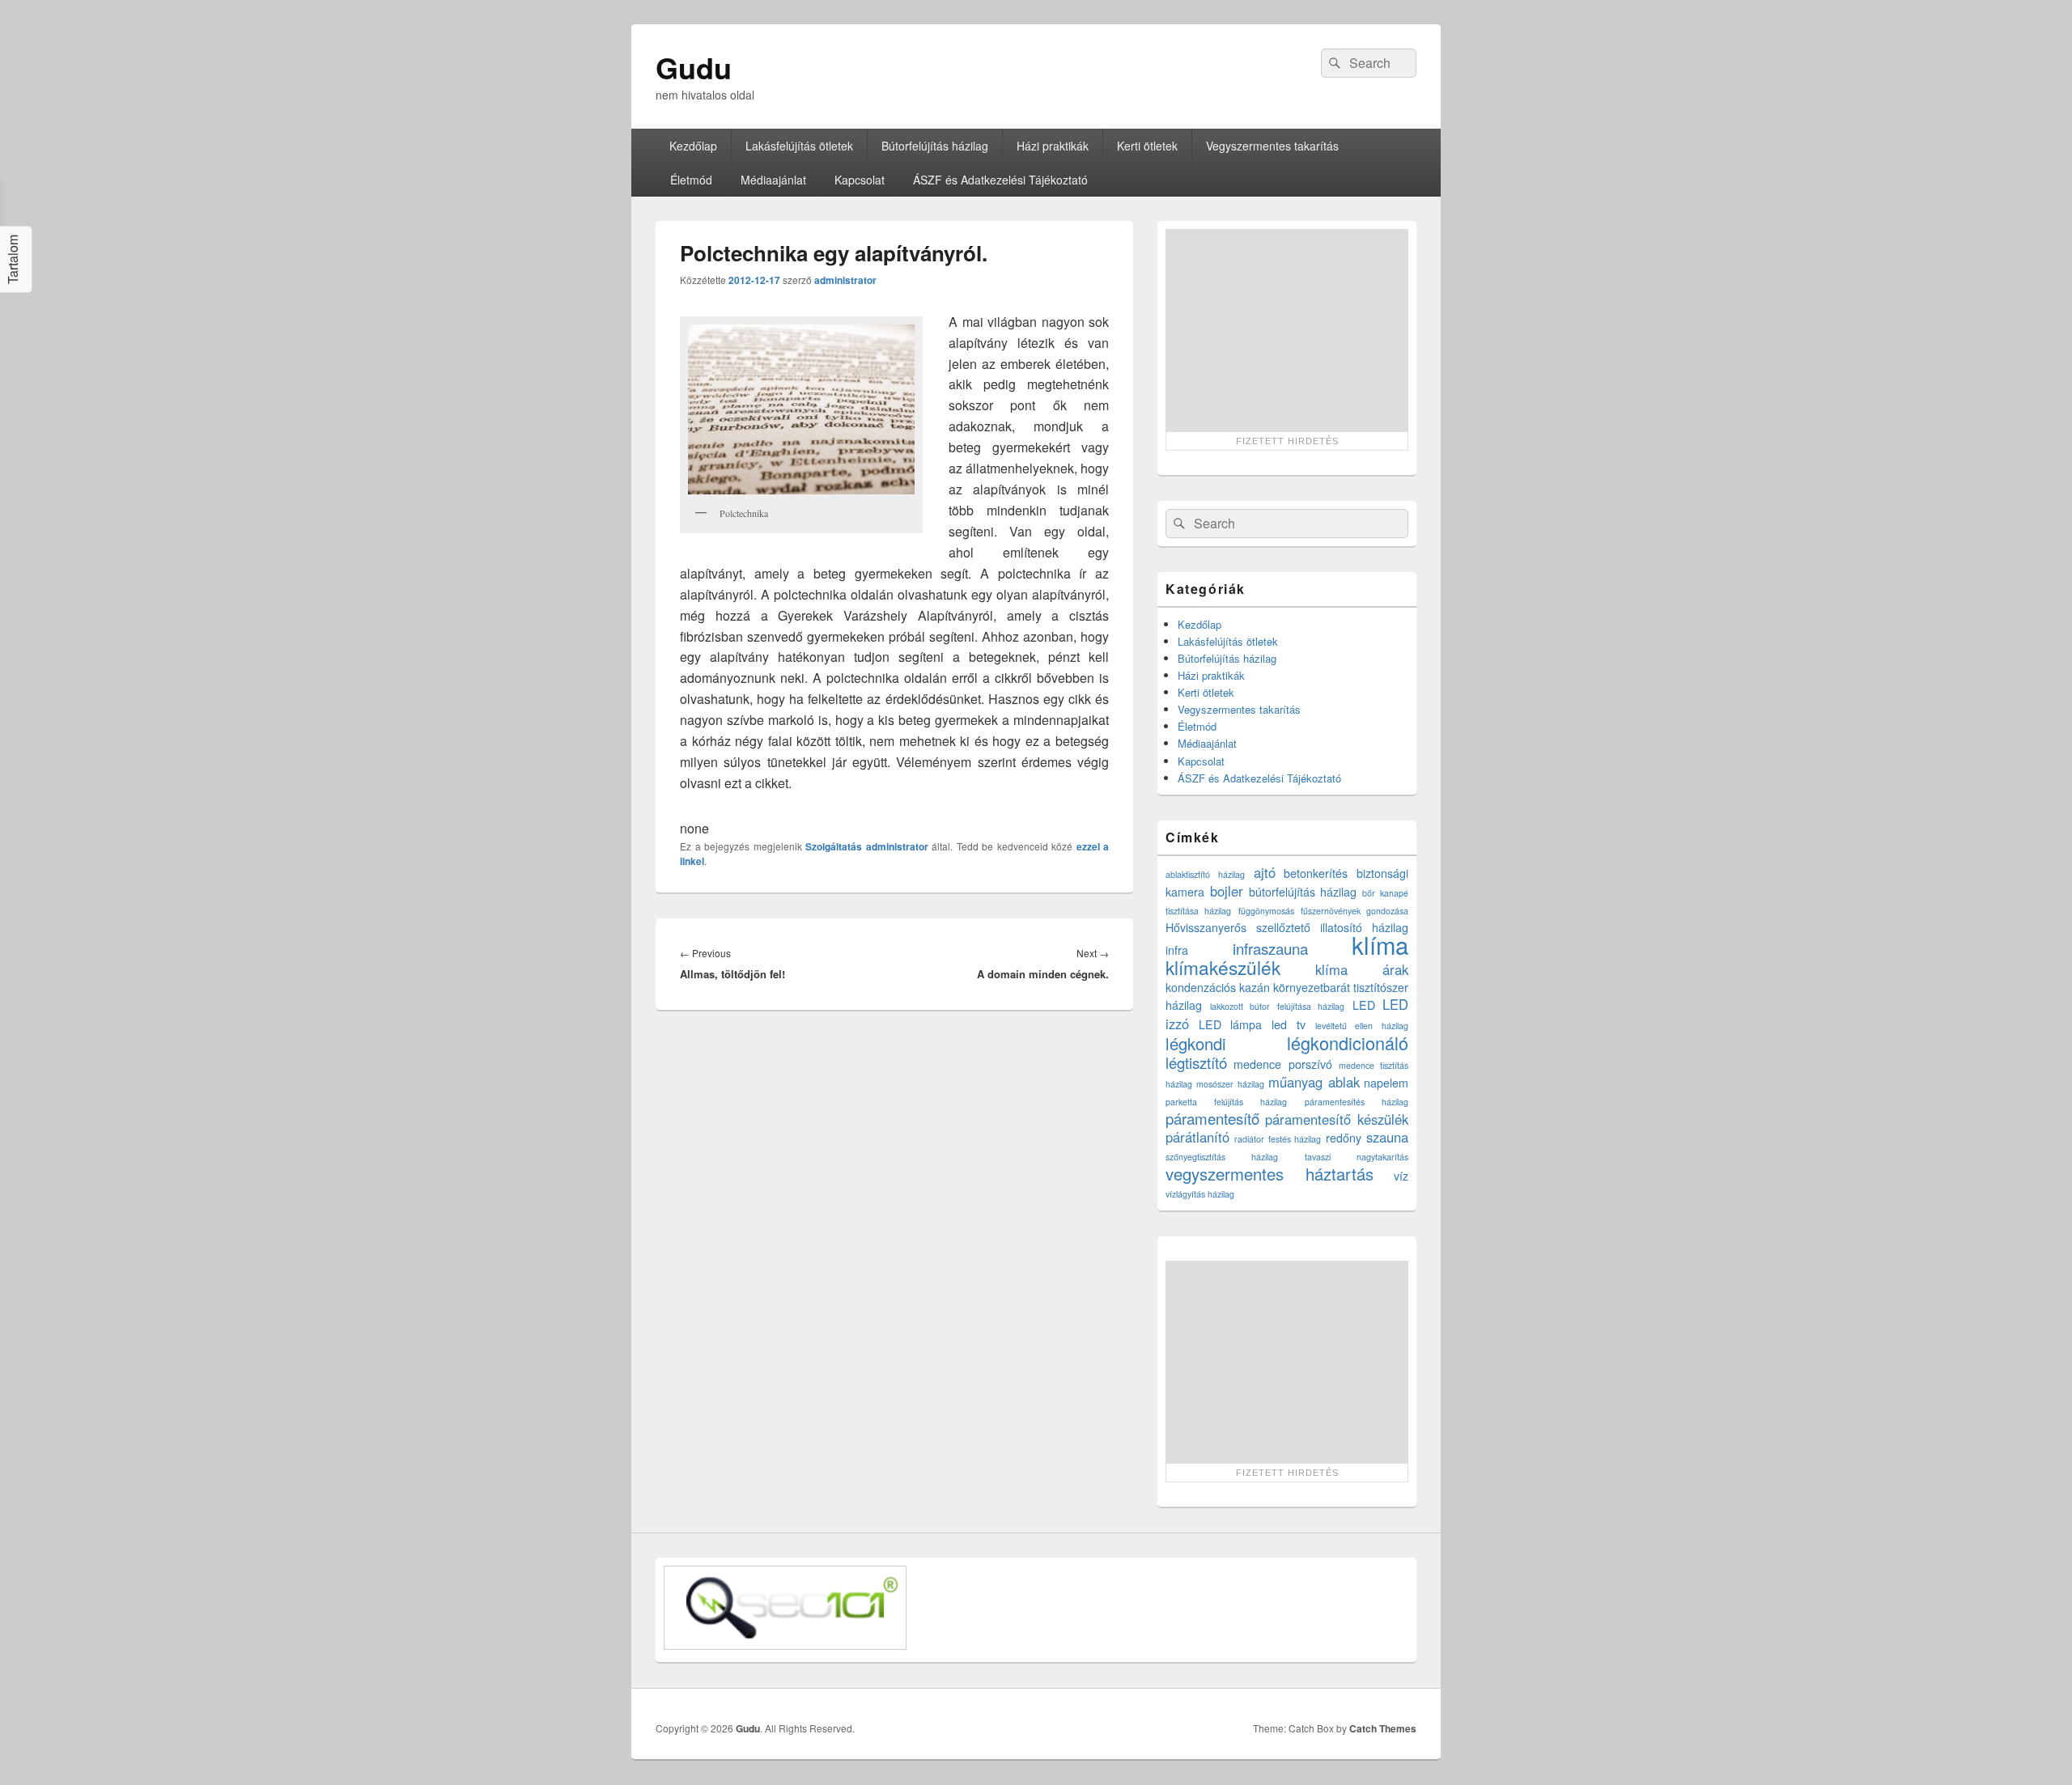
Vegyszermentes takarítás (1272, 146)
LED (1364, 1005)
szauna (1387, 1137)
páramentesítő (1212, 1118)
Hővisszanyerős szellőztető (1238, 927)
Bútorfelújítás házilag (935, 146)
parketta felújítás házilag (1226, 1102)
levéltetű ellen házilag (1362, 1026)
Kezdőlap (693, 146)
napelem (1386, 1083)
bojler (1227, 891)
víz (1401, 1176)
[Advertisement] (1287, 330)
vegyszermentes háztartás (1270, 1174)
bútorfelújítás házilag (1303, 892)
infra (1177, 950)
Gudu (694, 67)
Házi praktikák (1053, 146)
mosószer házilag (1230, 1084)
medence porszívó (1282, 1064)
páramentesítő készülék (1337, 1119)
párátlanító (1197, 1137)
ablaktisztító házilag (1205, 874)
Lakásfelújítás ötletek (799, 146)
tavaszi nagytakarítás (1357, 1157)
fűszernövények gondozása (1354, 911)
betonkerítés (1316, 873)
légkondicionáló (1348, 1043)
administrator (845, 280)
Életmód (691, 180)
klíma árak (1362, 969)
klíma (1380, 944)
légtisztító (1196, 1062)
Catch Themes (1383, 1728)
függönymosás (1266, 911)
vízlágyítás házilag (1200, 1194)
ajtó (1265, 872)
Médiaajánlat (773, 180)
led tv (1289, 1024)
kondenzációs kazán (1218, 987)
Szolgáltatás (834, 846)
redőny (1344, 1138)
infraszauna (1270, 948)
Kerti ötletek (1147, 146)
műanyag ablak (1314, 1082)
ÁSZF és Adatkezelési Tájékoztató (1000, 180)
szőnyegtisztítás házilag (1222, 1157)
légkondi (1196, 1043)
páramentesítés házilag (1357, 1102)
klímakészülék (1223, 967)
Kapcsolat (860, 180)
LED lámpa (1231, 1024)
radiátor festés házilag (1278, 1139)
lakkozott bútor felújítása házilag (1278, 1006)
